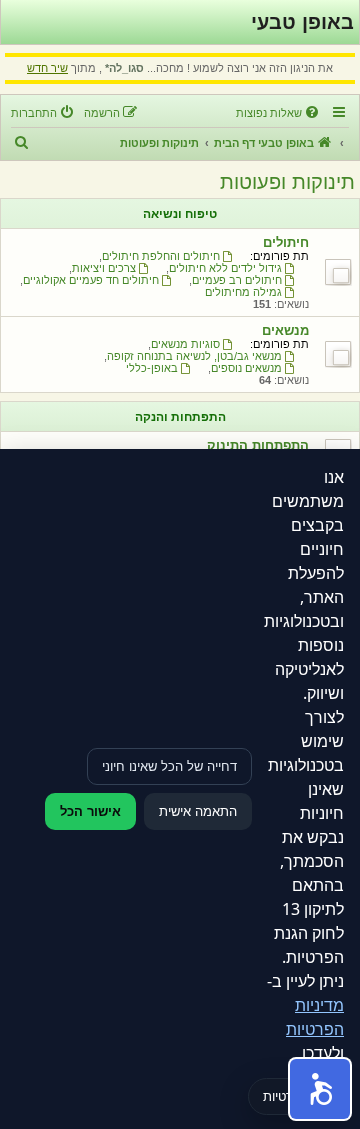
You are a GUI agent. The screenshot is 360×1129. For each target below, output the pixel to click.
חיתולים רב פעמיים (237, 280)
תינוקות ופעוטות (287, 182)
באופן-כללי (152, 368)
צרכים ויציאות (104, 268)
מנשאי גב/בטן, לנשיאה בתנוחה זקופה (194, 356)
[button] (320, 1089)
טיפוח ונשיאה (180, 214)
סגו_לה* (124, 68)
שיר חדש (47, 68)
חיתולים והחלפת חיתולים (161, 256)
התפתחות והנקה (180, 417)
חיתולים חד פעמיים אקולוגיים (91, 280)
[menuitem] (279, 113)
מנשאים (285, 330)
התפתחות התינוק (258, 445)
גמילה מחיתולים (243, 292)
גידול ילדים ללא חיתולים (225, 268)
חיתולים (286, 242)
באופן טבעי (302, 22)
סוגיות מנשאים (185, 344)
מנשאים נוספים (246, 368)
